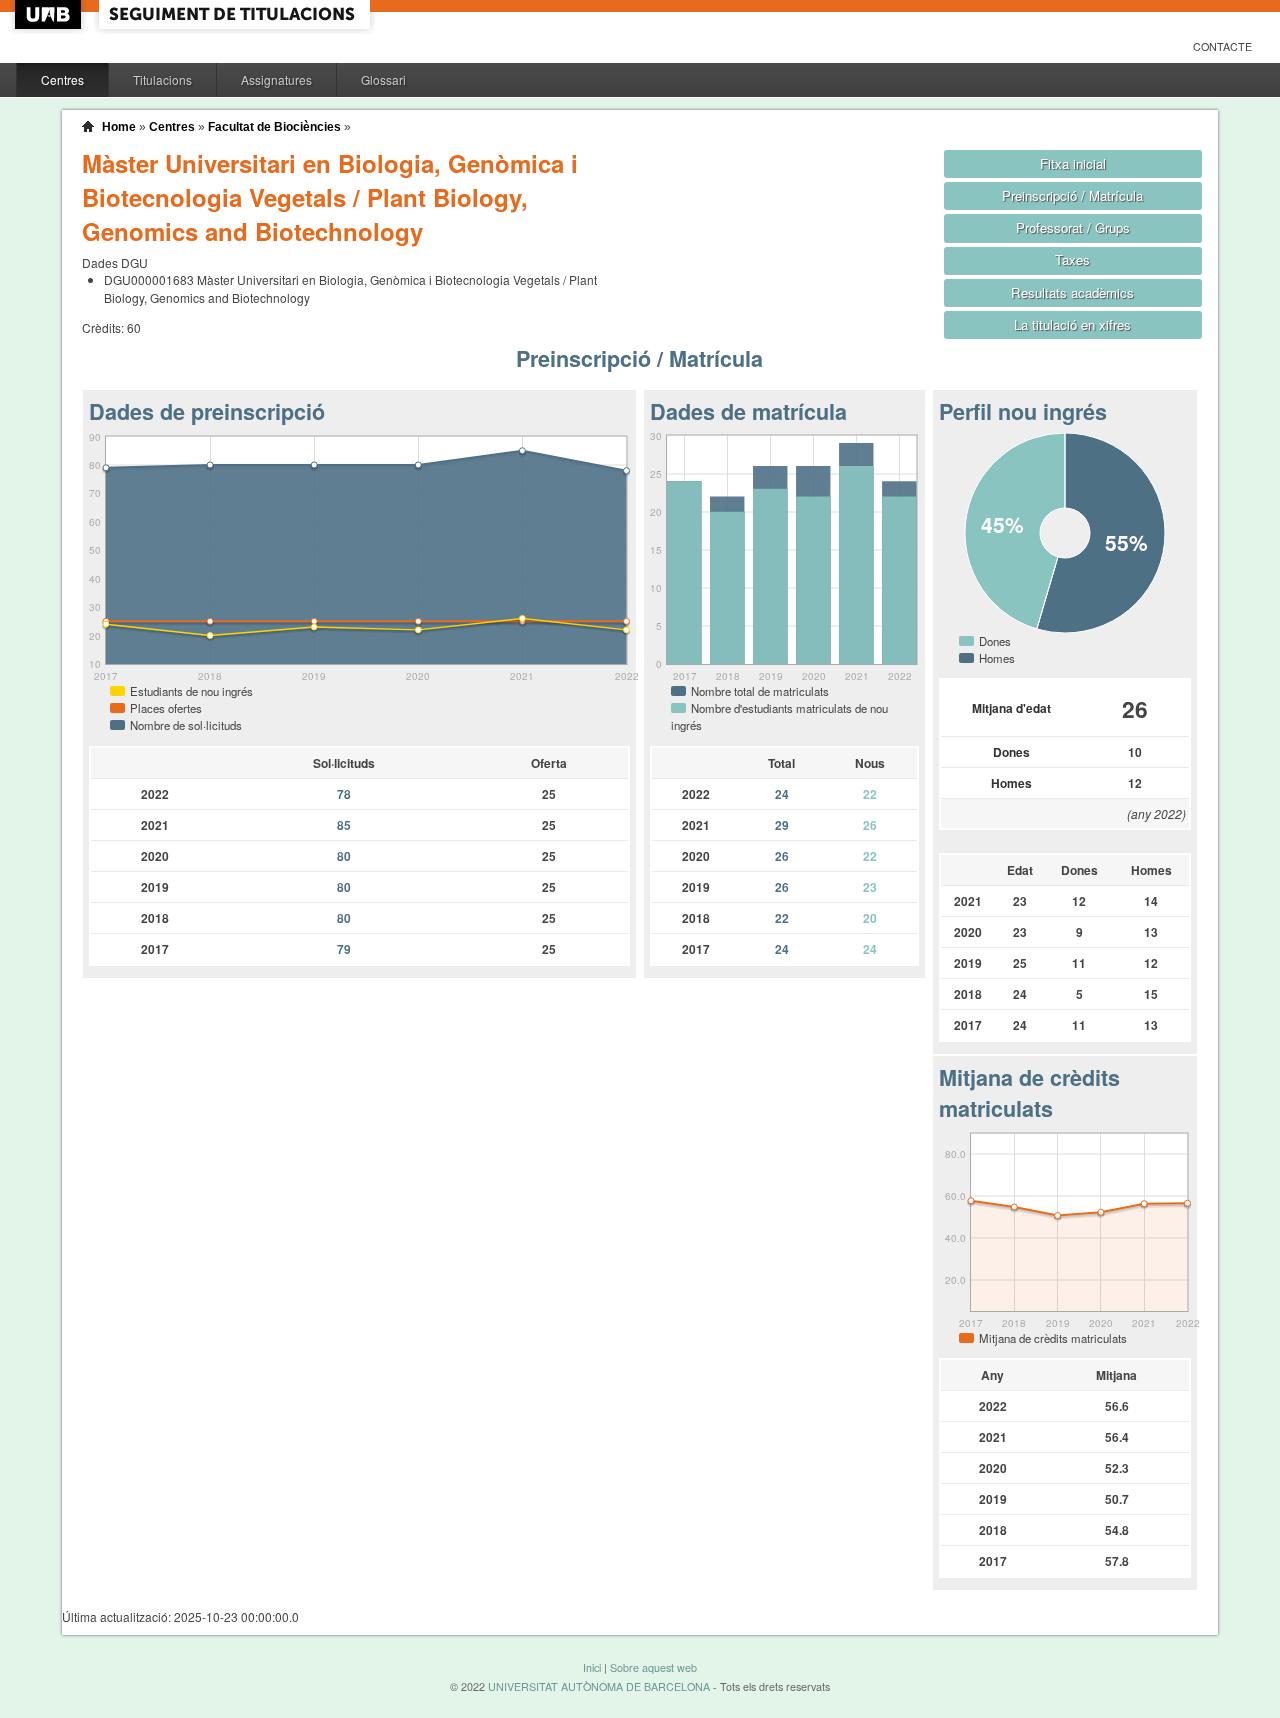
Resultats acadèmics (1072, 292)
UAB (50, 14)
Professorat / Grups (1073, 227)
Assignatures (276, 79)
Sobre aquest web (653, 1667)
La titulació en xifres (1072, 324)
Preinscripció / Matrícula (1072, 195)
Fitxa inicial (1073, 163)
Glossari (383, 79)
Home (119, 127)
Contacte (1222, 46)
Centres (62, 79)
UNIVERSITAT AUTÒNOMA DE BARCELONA (599, 1686)
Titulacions (162, 79)
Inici (592, 1667)
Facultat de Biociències (274, 127)
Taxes (1072, 259)
